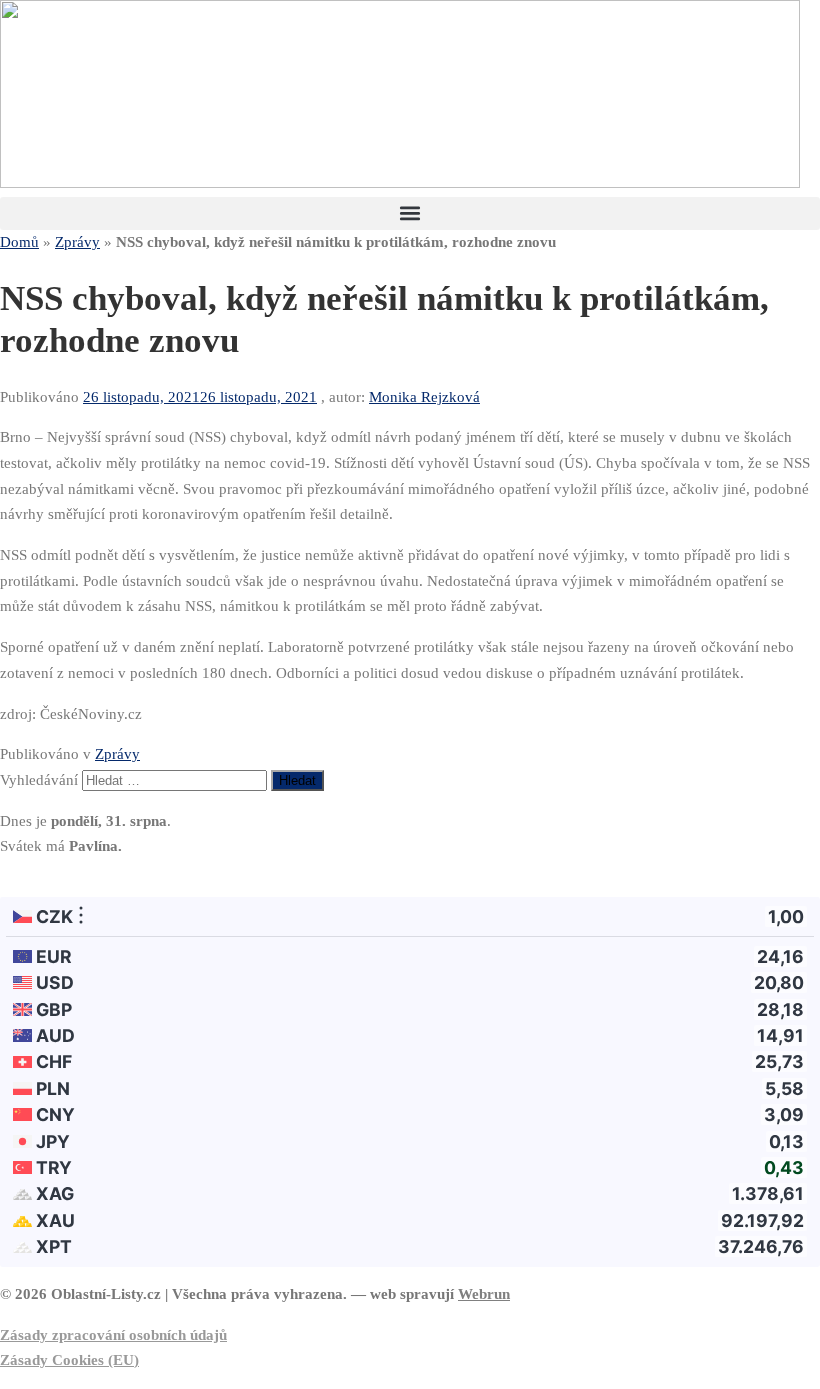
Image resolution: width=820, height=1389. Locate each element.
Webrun (484, 1294)
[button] (410, 213)
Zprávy (77, 242)
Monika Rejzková (424, 397)
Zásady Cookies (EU (67, 1360)
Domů (19, 242)
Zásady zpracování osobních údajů (113, 1335)
